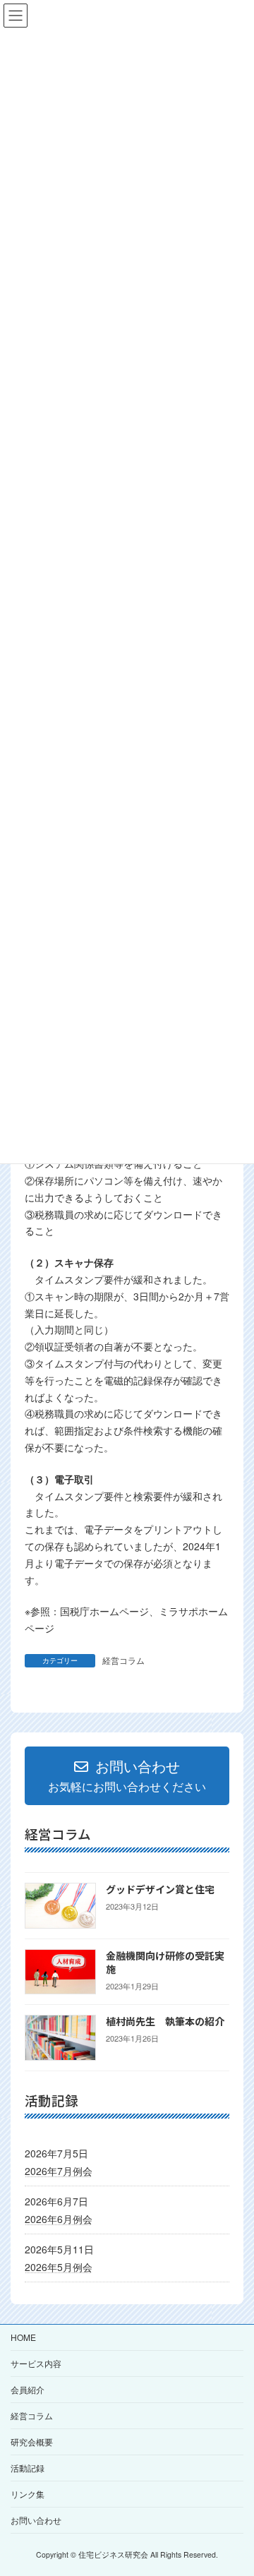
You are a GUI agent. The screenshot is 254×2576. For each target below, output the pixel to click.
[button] (127, 1776)
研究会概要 (32, 2442)
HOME (23, 2337)
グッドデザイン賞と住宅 (160, 1889)
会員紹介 (28, 2389)
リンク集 (28, 2494)
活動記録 (28, 2468)
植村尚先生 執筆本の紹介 (165, 2021)
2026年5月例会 (59, 2267)
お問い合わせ (36, 2520)
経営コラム (123, 1660)
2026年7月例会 (59, 2171)
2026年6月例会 (59, 2219)
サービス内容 (36, 2363)
